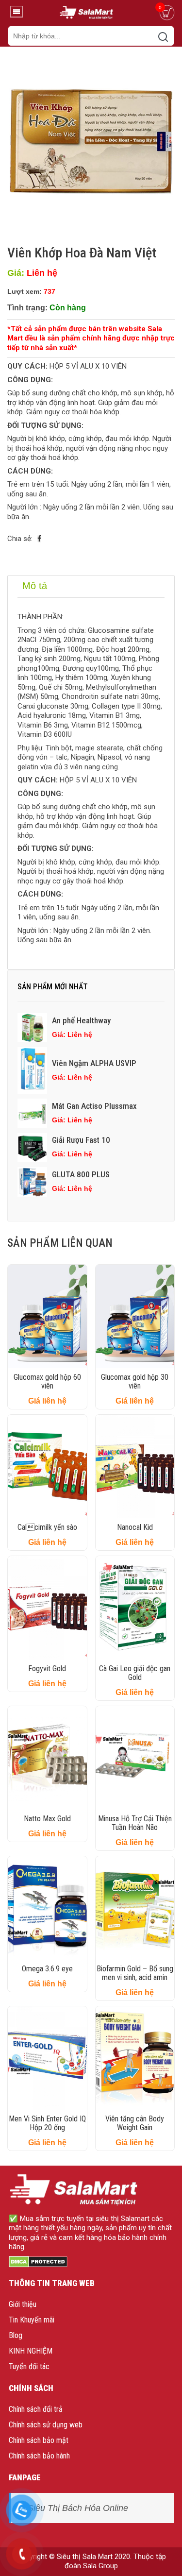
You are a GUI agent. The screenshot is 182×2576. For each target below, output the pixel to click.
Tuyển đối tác (29, 2366)
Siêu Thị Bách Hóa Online (78, 2508)
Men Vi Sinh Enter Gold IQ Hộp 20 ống (47, 2123)
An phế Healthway (81, 1020)
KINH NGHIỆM (31, 2351)
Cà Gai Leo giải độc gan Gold (135, 1673)
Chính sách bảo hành (39, 2456)
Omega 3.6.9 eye (47, 1969)
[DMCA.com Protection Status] (38, 2261)
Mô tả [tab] (35, 586)
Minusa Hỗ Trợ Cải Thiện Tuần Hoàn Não (135, 1823)
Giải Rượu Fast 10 (81, 1140)
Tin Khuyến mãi (32, 2320)
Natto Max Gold (47, 1819)
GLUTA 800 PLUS (81, 1174)
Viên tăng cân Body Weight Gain (135, 2123)
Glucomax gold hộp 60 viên (47, 1381)
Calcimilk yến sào (47, 1527)
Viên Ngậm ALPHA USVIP (94, 1063)
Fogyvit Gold (47, 1669)
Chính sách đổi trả (36, 2409)
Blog (16, 2335)
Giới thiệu (23, 2304)
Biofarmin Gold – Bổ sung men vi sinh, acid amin (135, 1973)
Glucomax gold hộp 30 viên (135, 1381)
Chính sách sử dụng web (46, 2425)
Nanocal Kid (135, 1527)
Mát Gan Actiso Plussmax (94, 1106)
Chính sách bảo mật (39, 2440)
